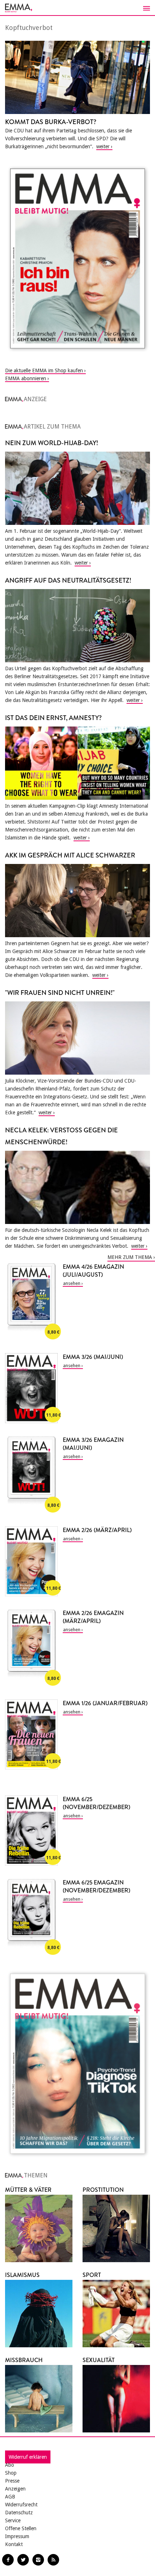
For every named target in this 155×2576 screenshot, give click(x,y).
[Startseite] (77, 8)
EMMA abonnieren (26, 378)
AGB (10, 2497)
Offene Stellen (21, 2528)
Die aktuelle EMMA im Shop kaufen (44, 370)
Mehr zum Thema (130, 1257)
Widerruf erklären (28, 2457)
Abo (10, 2465)
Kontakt (14, 2544)
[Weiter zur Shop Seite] (77, 258)
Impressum (17, 2536)
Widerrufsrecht (21, 2505)
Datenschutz (19, 2513)
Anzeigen (15, 2489)
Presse (12, 2481)
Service (13, 2520)
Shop (11, 2473)
